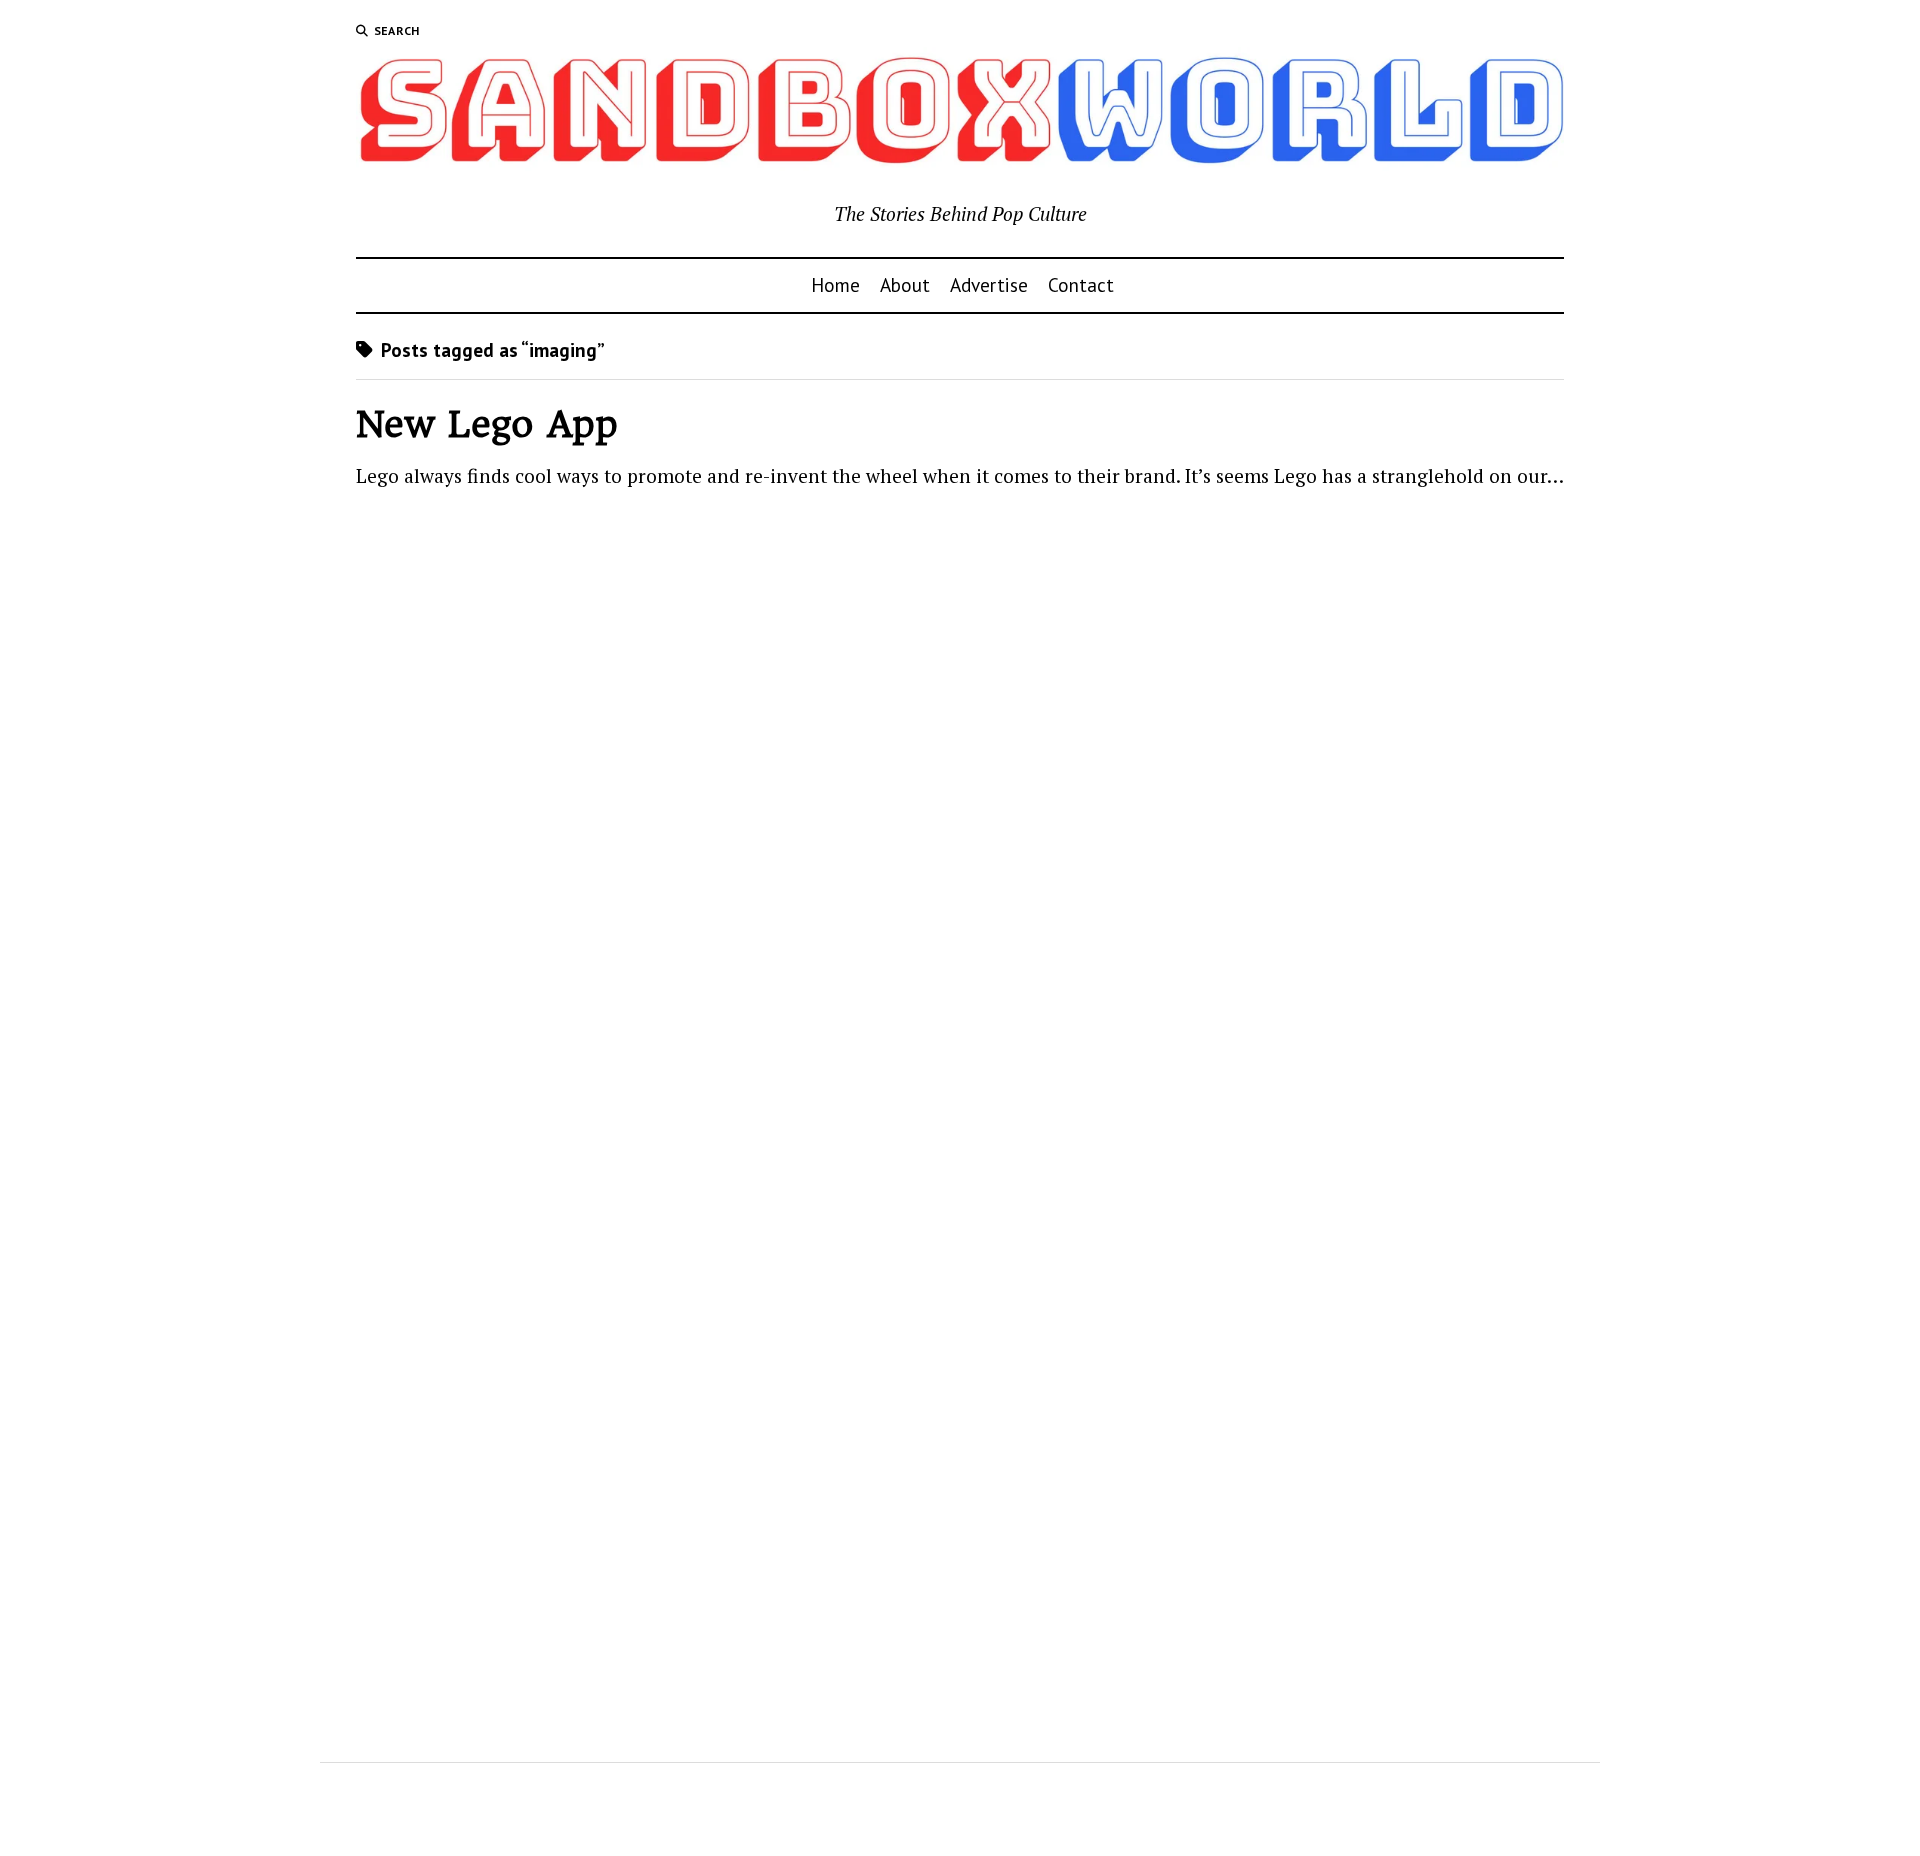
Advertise (989, 284)
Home (835, 284)
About (905, 284)
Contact (1081, 284)
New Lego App (487, 424)
